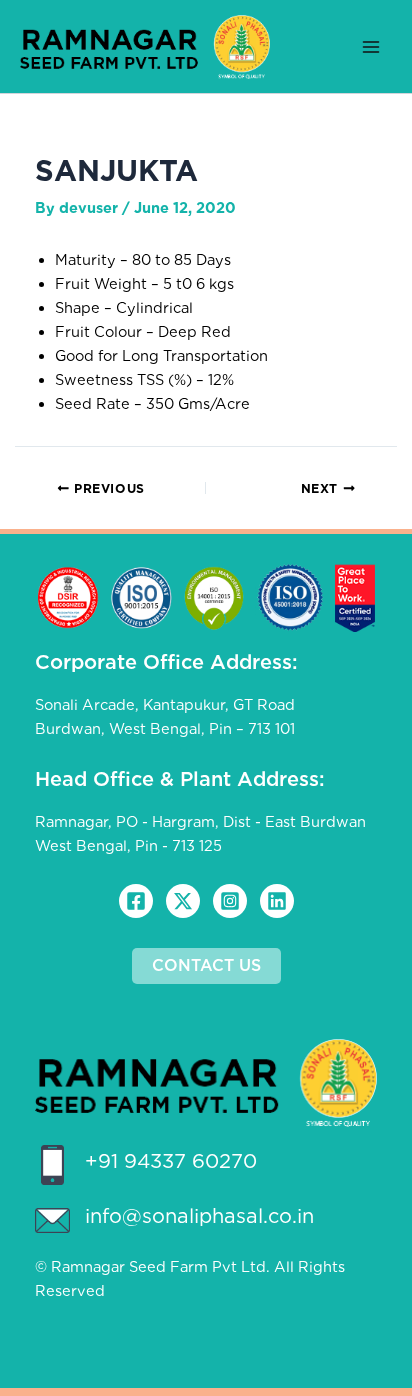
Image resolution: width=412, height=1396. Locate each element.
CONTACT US (206, 965)
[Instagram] (230, 901)
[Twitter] (183, 901)
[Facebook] (136, 901)
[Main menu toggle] (371, 47)
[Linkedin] (277, 901)
